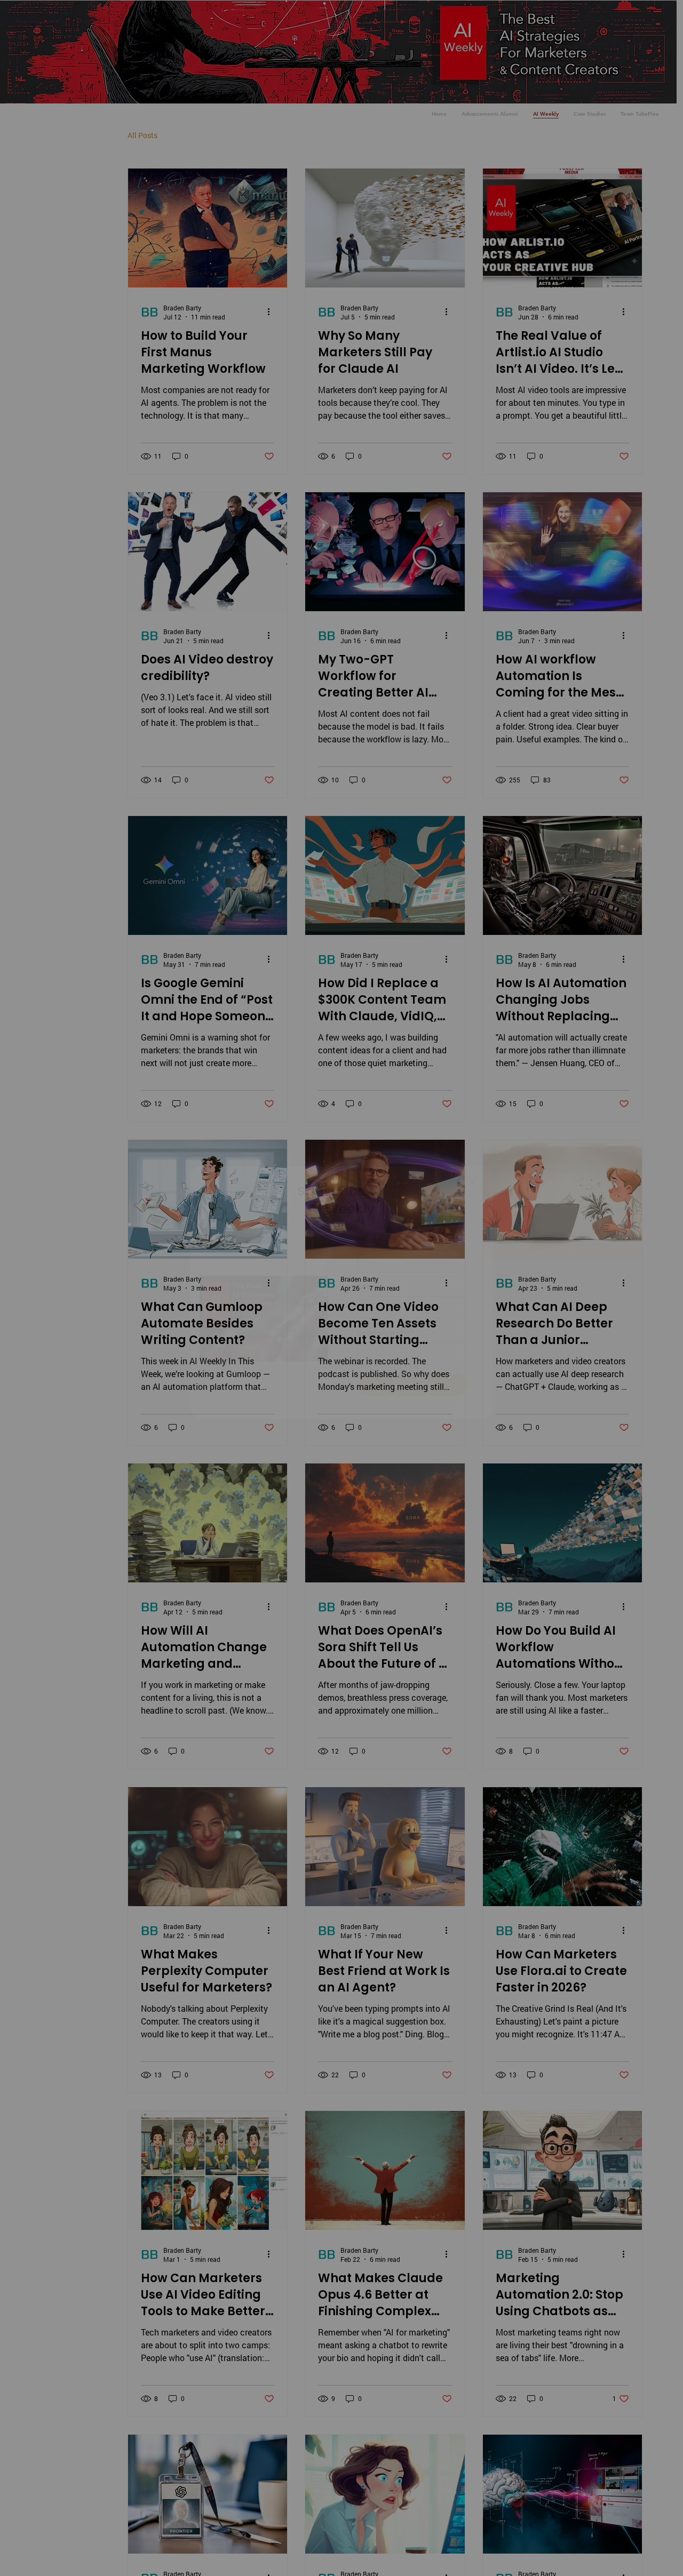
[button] (472, 1182)
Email (369, 1240)
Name (370, 1287)
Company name (386, 1333)
